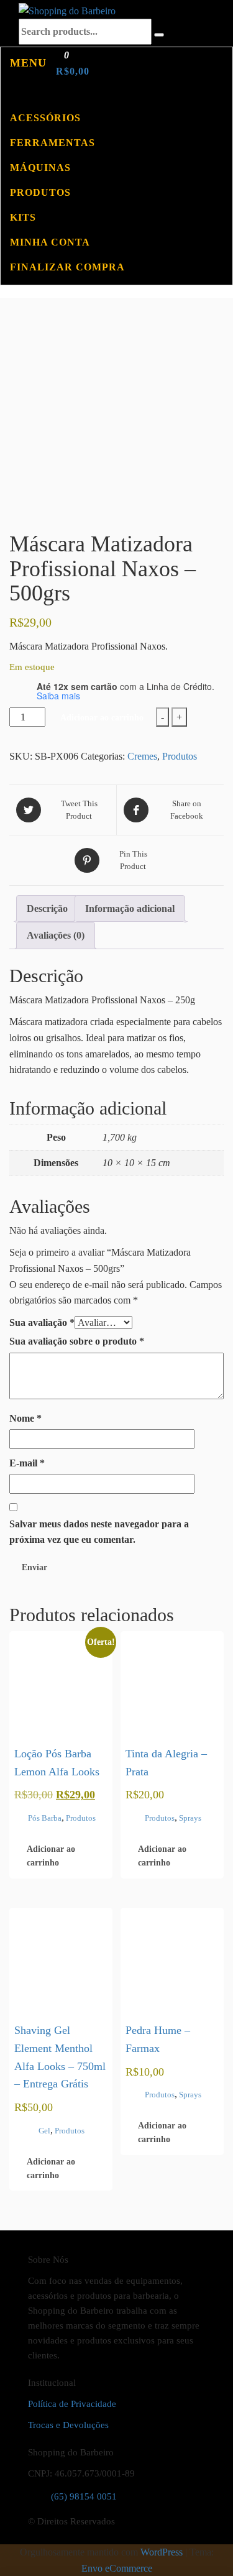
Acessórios (45, 118)
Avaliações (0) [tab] (56, 935)
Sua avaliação (42, 1322)
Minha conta (50, 242)
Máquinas (40, 168)
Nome (25, 1418)
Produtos (40, 192)
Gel (44, 2131)
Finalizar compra (67, 267)
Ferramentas (53, 143)
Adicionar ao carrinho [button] (51, 1856)
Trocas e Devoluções (68, 2425)
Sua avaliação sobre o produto (77, 1341)
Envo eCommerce (117, 2568)
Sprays (190, 1818)
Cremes (142, 756)
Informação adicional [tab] (130, 908)
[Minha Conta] (5, 93)
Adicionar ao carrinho (102, 718)
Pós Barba (45, 1818)
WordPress (162, 2552)
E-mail (27, 1463)
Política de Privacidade (72, 2404)
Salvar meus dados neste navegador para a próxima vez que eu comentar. (99, 1532)
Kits (23, 217)
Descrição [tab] (47, 908)
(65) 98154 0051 (84, 2496)
